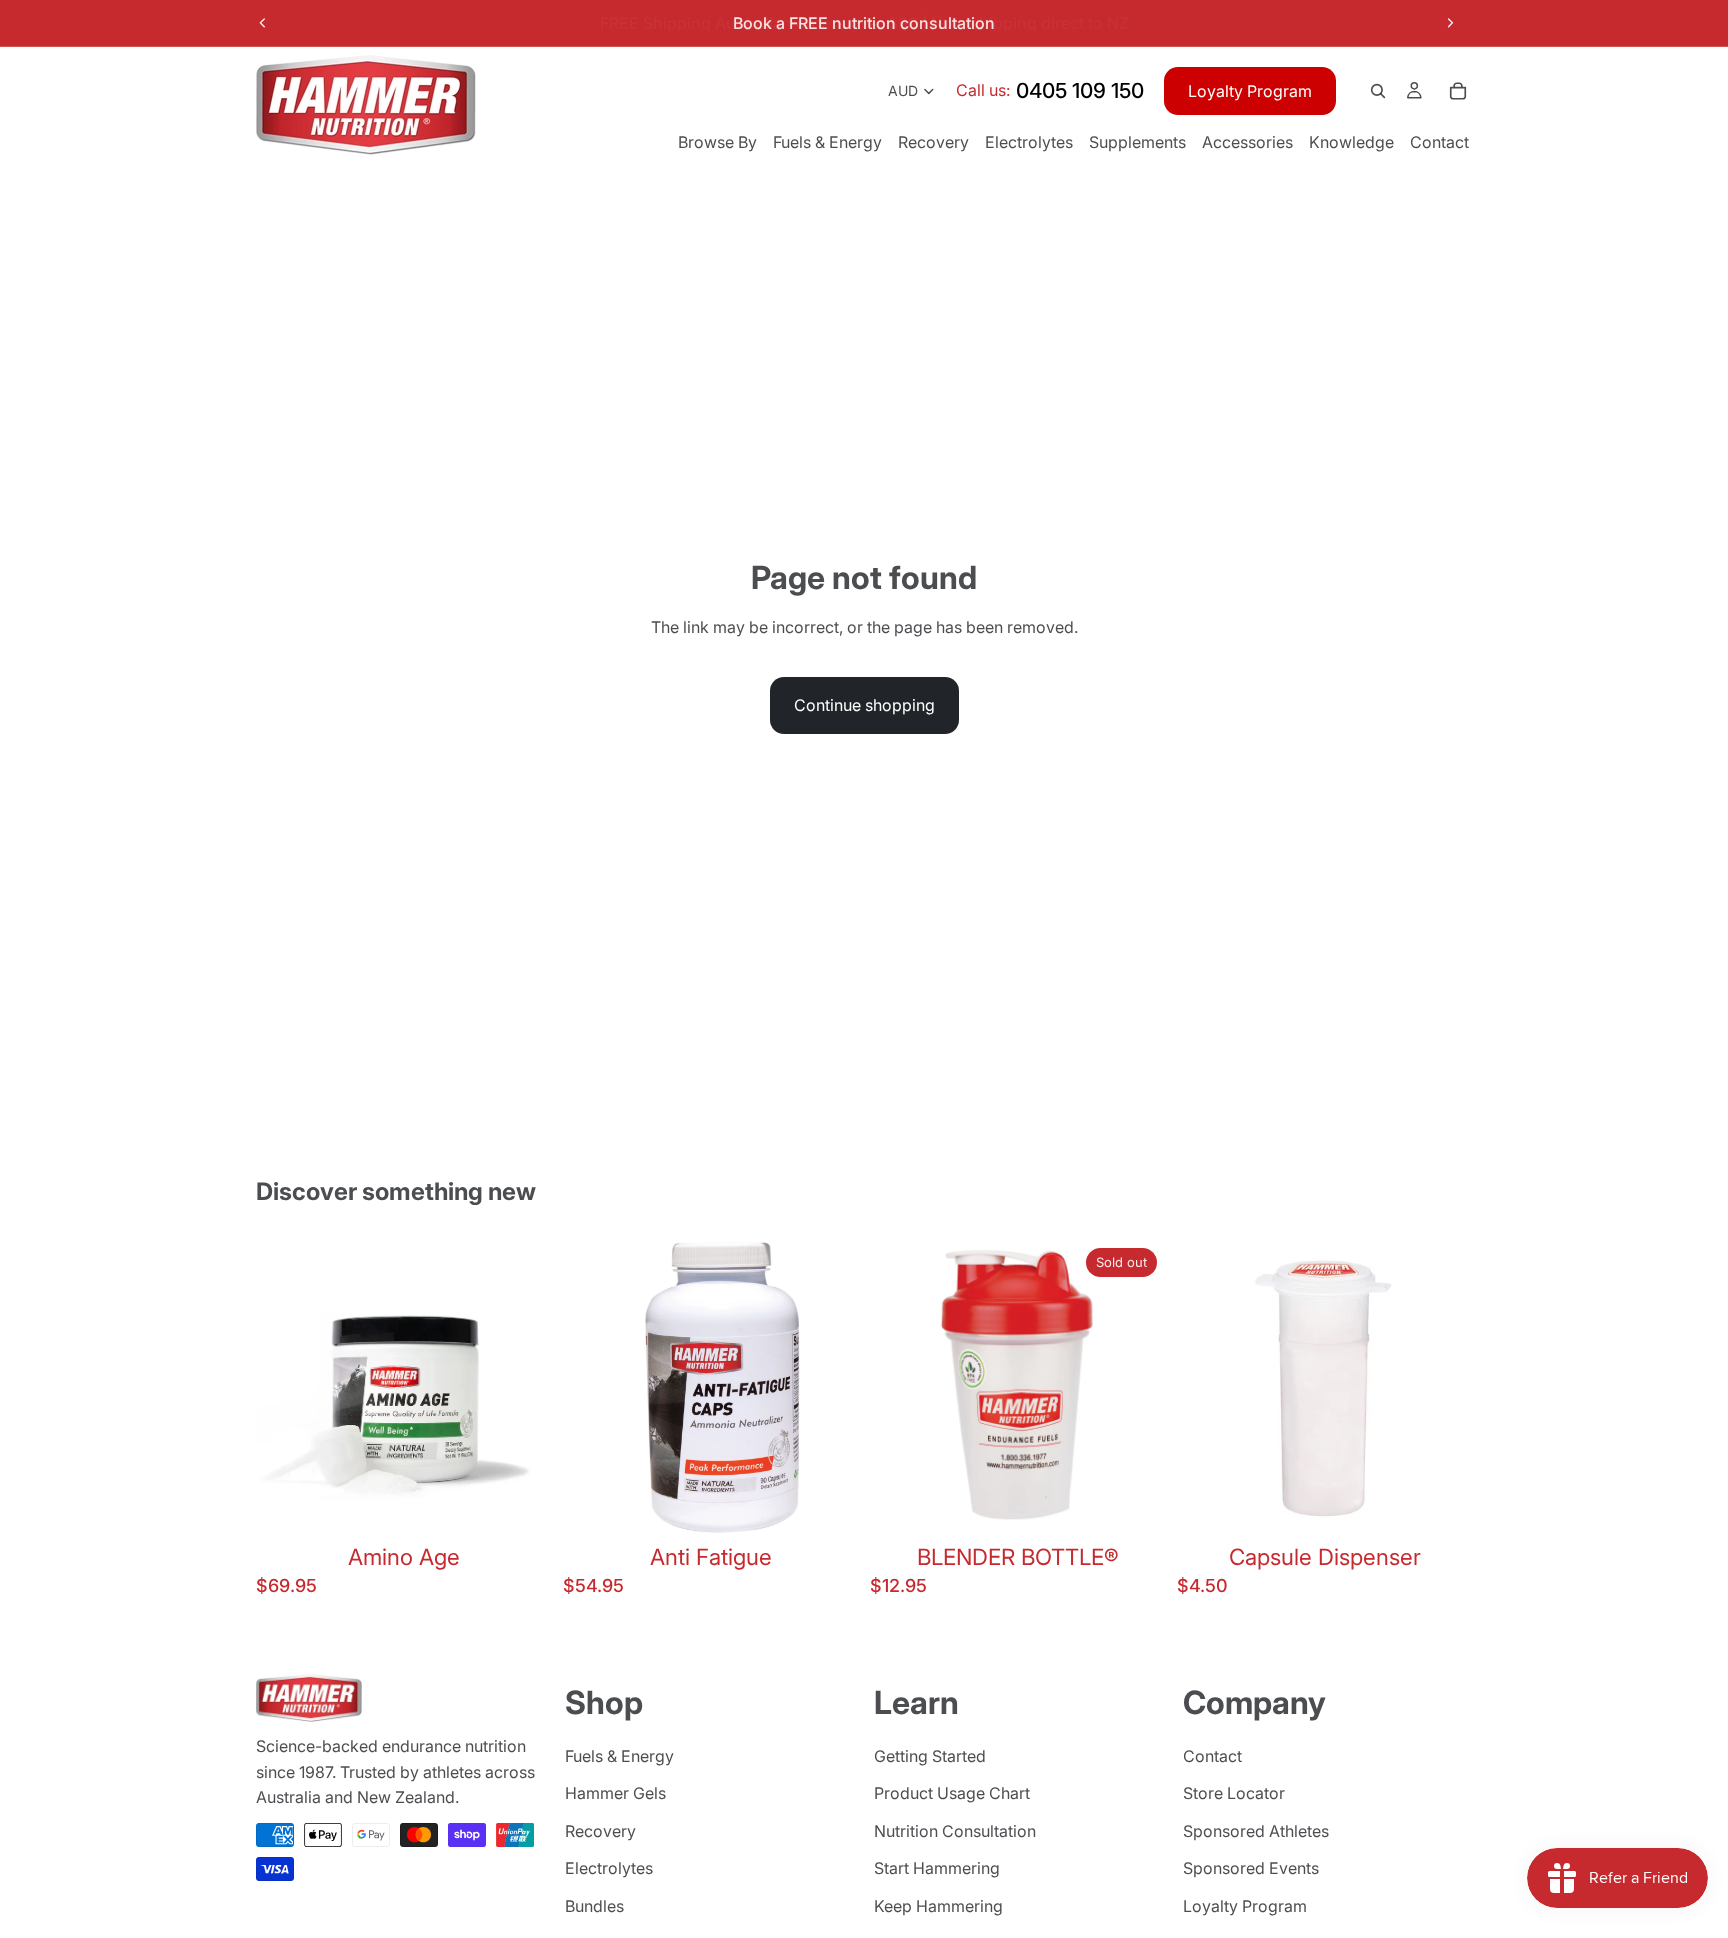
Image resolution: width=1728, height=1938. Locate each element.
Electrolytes (609, 1869)
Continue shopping (864, 705)
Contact (1212, 1756)
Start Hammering (937, 1869)
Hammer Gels (615, 1794)
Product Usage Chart (952, 1794)
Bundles (594, 1906)
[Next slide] (1450, 23)
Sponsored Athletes (1256, 1831)
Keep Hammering (938, 1906)
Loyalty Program (1250, 91)
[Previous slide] (263, 23)
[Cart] (1458, 91)
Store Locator (1234, 1794)
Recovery (600, 1831)
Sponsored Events (1251, 1869)
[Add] (520, 1504)
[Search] (1378, 91)
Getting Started (930, 1756)
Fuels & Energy (619, 1756)
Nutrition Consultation (955, 1831)
